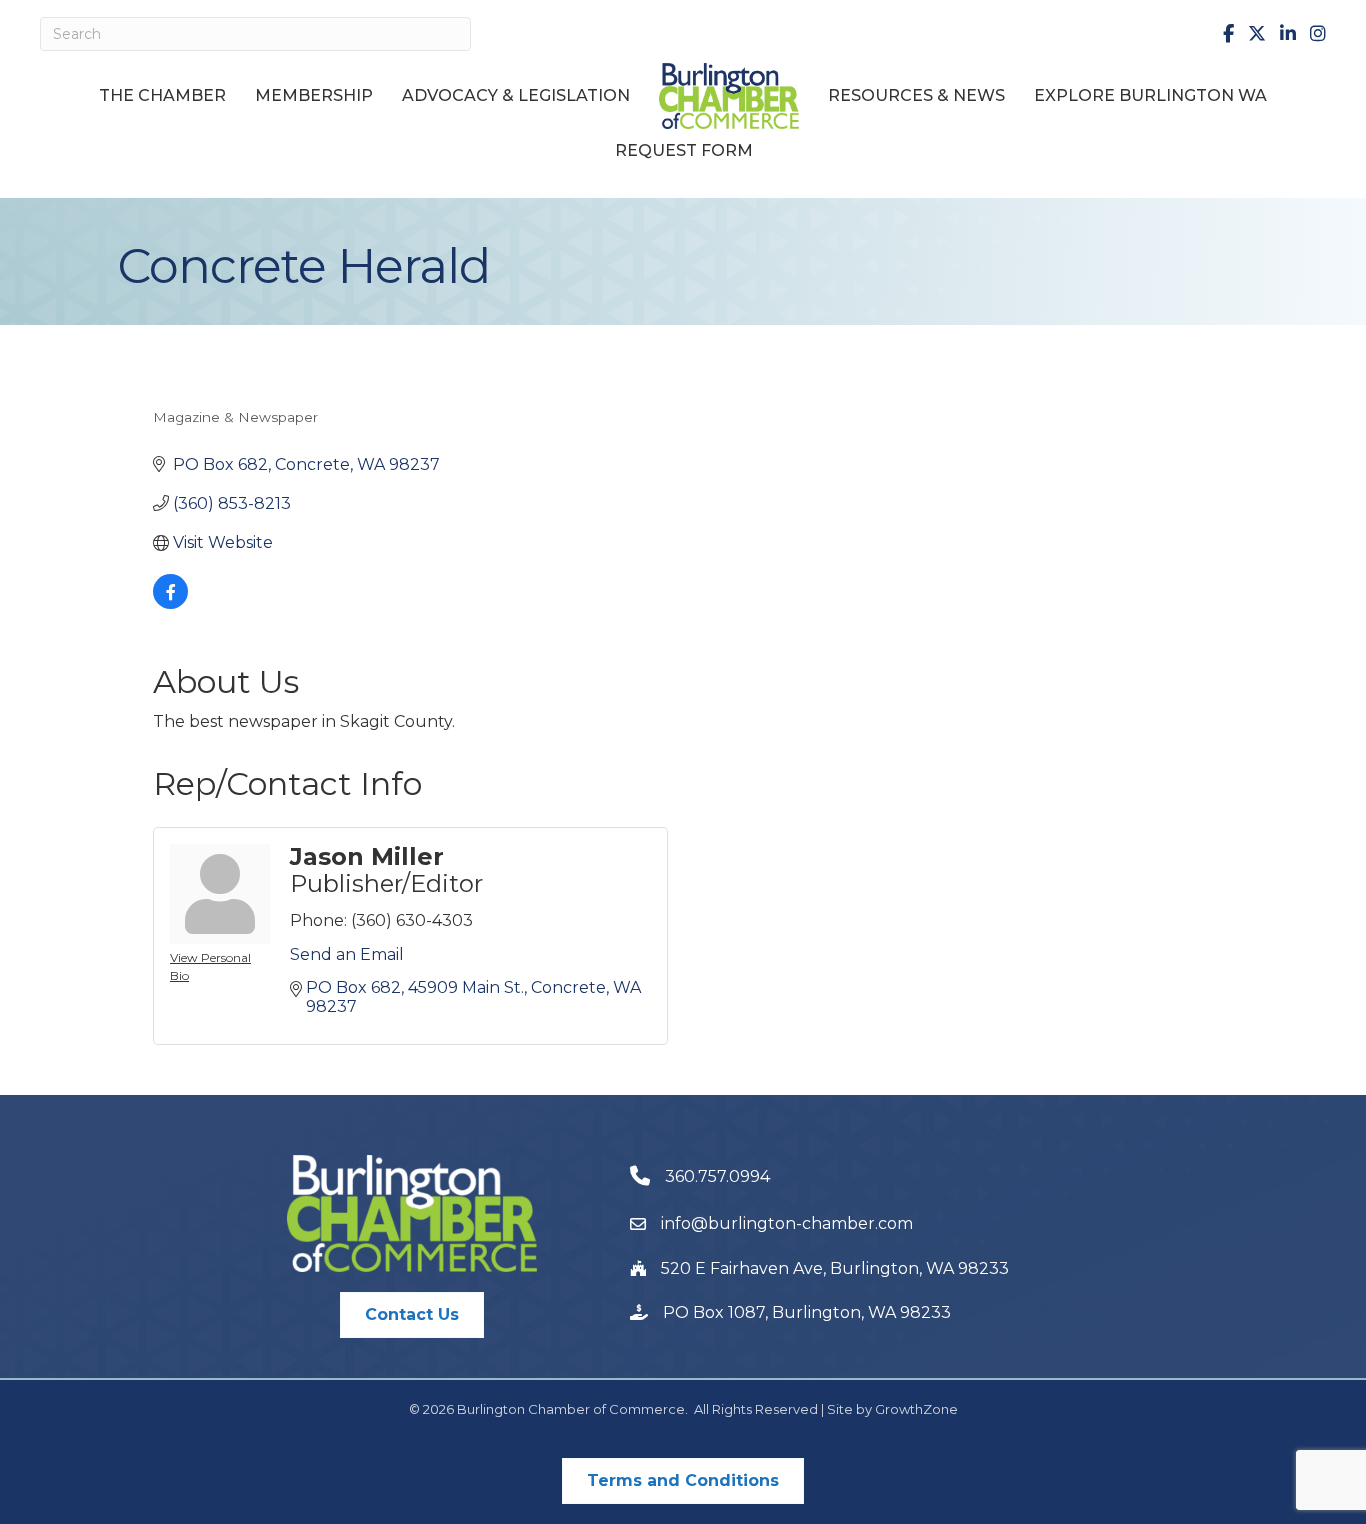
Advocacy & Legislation (516, 95)
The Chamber (162, 95)
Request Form (684, 150)
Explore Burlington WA (1150, 95)
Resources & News (916, 95)
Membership (314, 95)
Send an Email (347, 954)
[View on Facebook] (170, 603)
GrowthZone (916, 1409)
